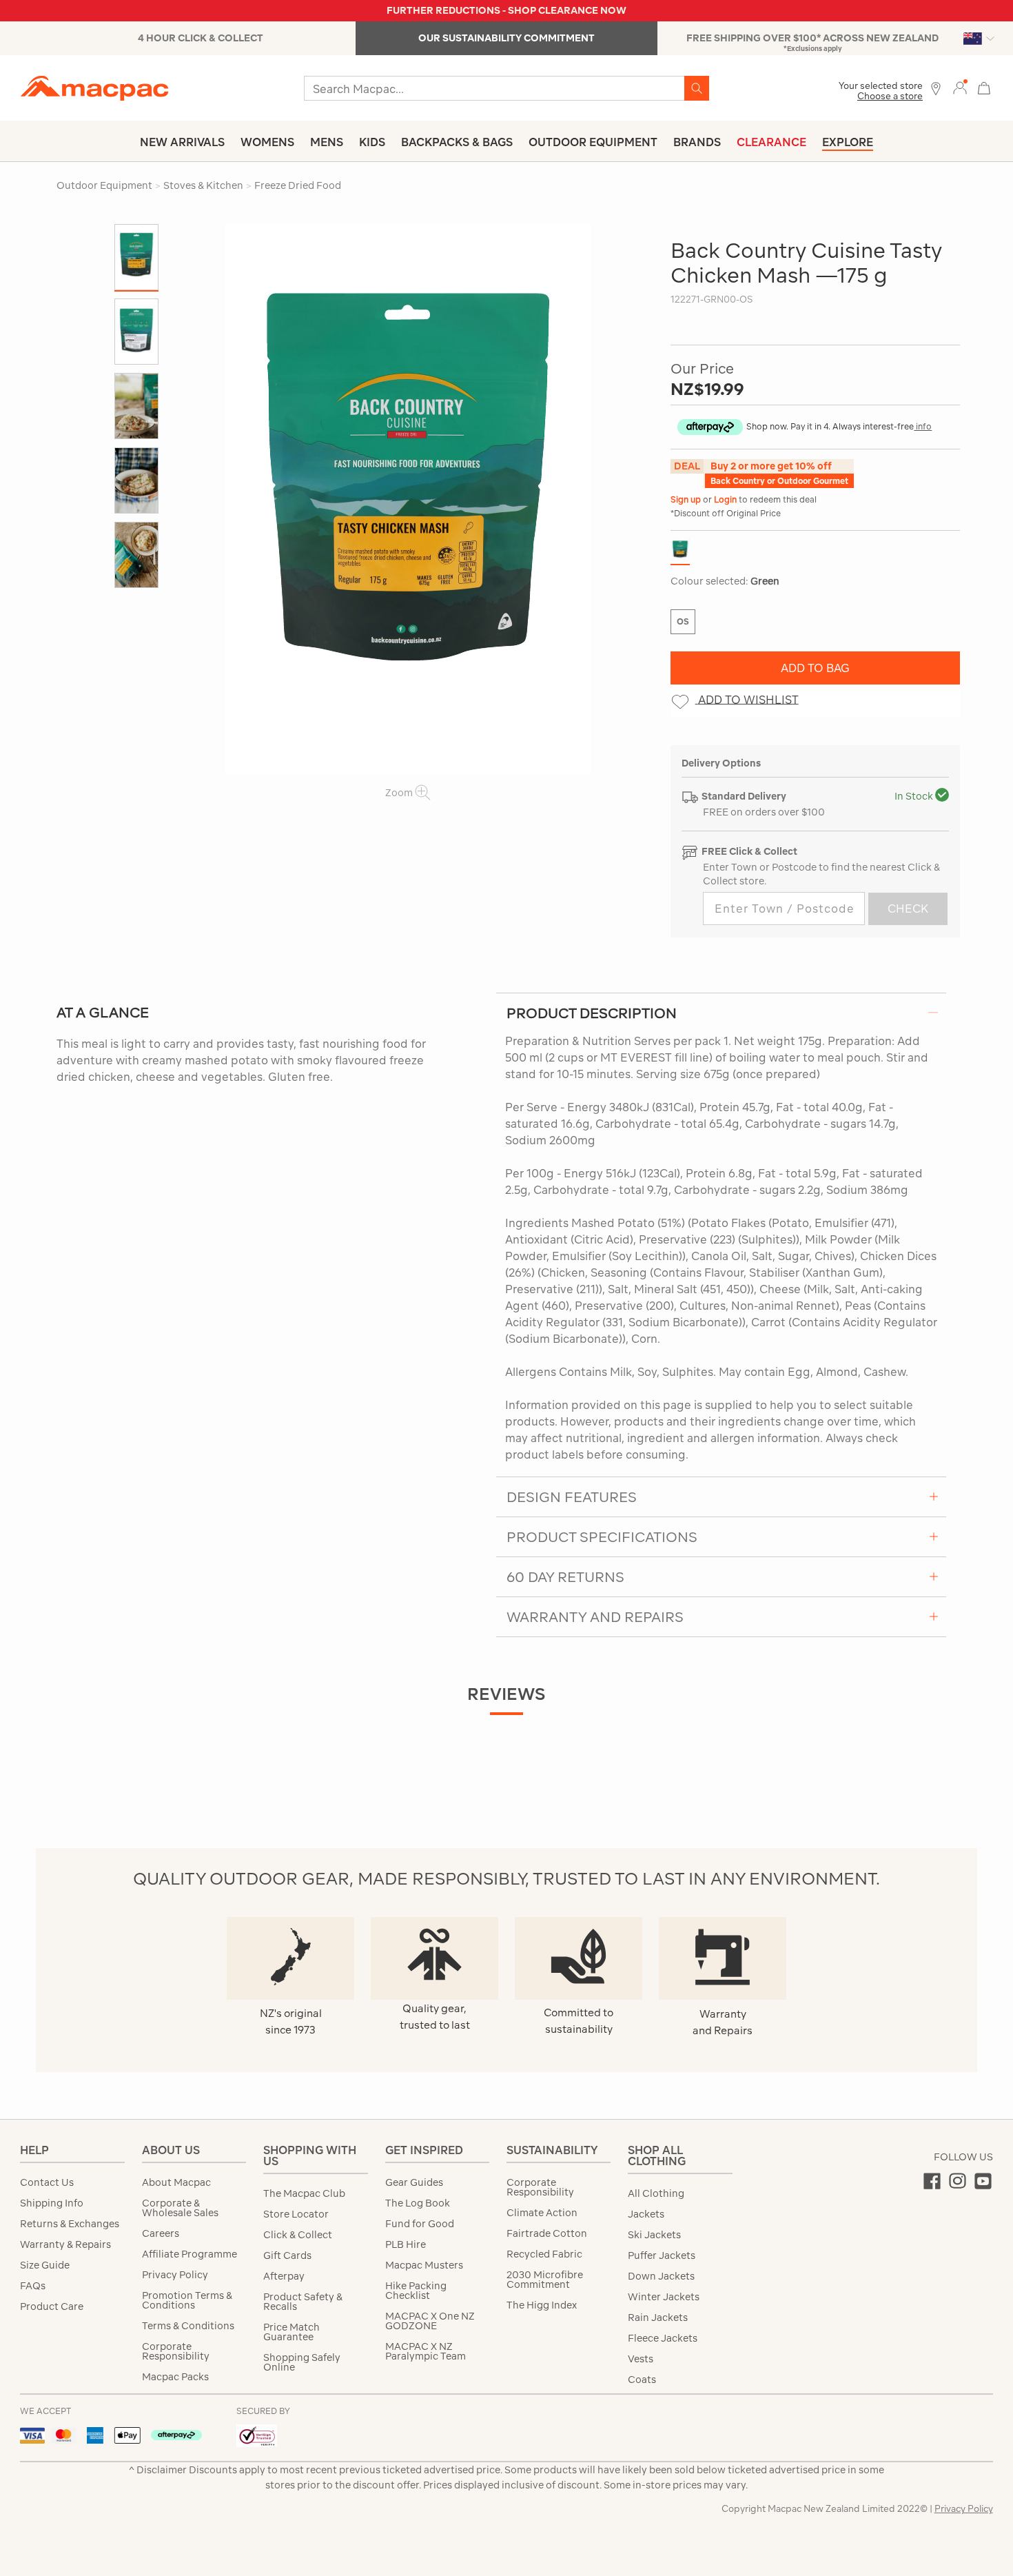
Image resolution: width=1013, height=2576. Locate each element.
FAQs (33, 2286)
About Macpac (176, 2182)
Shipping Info (52, 2203)
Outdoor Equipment (593, 142)
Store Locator (296, 2214)
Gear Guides (414, 2182)
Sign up (687, 499)
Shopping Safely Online (302, 2362)
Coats (642, 2380)
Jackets (646, 2214)
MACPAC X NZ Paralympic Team (426, 2351)
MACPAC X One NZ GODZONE (430, 2321)
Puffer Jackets (662, 2255)
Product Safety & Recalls (303, 2302)
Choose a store (890, 96)
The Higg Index (542, 2305)
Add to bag (815, 668)
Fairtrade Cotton (547, 2233)
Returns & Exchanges (70, 2224)
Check (908, 909)
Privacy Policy (175, 2275)
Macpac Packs (175, 2377)
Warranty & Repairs (65, 2244)
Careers (161, 2233)
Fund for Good (420, 2224)
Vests (641, 2359)
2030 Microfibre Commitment (545, 2280)
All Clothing (656, 2193)
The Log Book (418, 2203)
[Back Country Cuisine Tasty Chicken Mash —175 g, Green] (408, 499)
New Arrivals (182, 142)
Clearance (771, 142)
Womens (267, 142)
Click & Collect (298, 2235)
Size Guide (45, 2265)
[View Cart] (984, 87)
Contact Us (47, 2182)
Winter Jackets (664, 2297)
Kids (372, 142)
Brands (697, 142)
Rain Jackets (658, 2318)
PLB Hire (406, 2244)
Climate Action (542, 2213)
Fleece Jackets (663, 2338)
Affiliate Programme (190, 2254)
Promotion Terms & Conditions (187, 2300)
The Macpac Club (304, 2193)
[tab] (721, 1013)
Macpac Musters (424, 2265)
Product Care (52, 2306)
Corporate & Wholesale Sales (180, 2208)
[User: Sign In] (960, 87)
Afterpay (284, 2276)
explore (848, 142)
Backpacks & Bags (457, 142)
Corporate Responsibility (176, 2351)
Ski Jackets (654, 2235)
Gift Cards (287, 2255)
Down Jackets (661, 2276)
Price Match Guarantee (291, 2332)
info (923, 426)
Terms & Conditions (188, 2326)
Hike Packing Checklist (416, 2291)
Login (726, 499)
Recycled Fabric (544, 2254)
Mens (327, 142)
